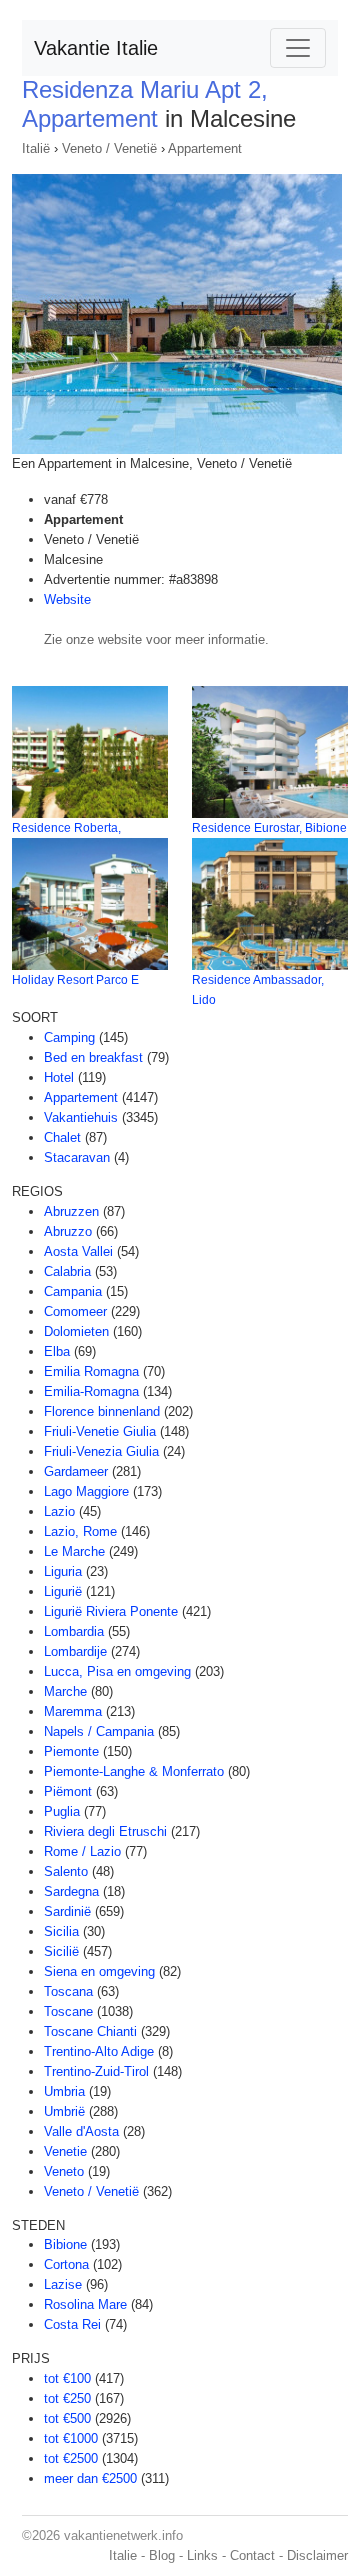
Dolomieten (76, 1331)
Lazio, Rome (80, 1531)
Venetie (65, 2151)
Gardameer (76, 1471)
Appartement (205, 148)
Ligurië (63, 1591)
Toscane (68, 2011)
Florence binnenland (102, 1411)
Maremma (73, 1711)
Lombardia (74, 1631)
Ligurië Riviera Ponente (111, 1611)
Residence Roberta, (66, 828)
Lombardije (75, 1651)
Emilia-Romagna (91, 1391)
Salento (66, 1871)
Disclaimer (317, 2555)
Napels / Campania (99, 1731)
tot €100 (67, 2378)
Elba (57, 1351)
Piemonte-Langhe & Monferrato (134, 1771)
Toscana (68, 1991)
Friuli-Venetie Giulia (100, 1431)
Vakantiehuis (81, 1117)
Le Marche (74, 1551)
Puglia (62, 1811)
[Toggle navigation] (298, 48)
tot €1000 (71, 2438)
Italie (123, 2555)
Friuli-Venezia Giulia (101, 1451)
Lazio (59, 1511)
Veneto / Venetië (109, 148)
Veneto (64, 2171)
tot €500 (67, 2418)
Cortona (66, 2264)
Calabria (67, 1271)
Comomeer (75, 1311)
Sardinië (67, 1911)
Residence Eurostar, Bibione (269, 828)
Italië (36, 148)
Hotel (59, 1077)
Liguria (63, 1571)
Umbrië (64, 2111)
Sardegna (71, 1891)
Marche (65, 1691)
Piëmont (68, 1791)
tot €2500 (71, 2458)
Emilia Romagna (91, 1371)
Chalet (62, 1137)
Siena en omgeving (99, 1971)
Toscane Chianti (90, 2031)
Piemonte (71, 1751)
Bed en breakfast (93, 1057)
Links (202, 2555)
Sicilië (61, 1951)
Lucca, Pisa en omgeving (117, 1671)
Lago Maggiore (86, 1491)
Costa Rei (72, 2324)
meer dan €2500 (90, 2478)
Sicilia (61, 1931)
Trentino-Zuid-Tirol (96, 2071)
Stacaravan (77, 1157)
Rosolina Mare (85, 2304)
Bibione (65, 2244)
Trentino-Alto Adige (99, 2051)
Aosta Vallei (78, 1251)
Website (67, 599)
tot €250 (67, 2398)
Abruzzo (68, 1231)
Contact (252, 2555)
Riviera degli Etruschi (105, 1831)
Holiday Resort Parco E (75, 980)
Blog (162, 2555)
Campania (73, 1291)
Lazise (63, 2284)
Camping (69, 1037)
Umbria (64, 2091)
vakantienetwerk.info (123, 2535)
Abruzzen (71, 1211)
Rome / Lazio (82, 1851)
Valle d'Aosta (81, 2131)
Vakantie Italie (96, 48)
